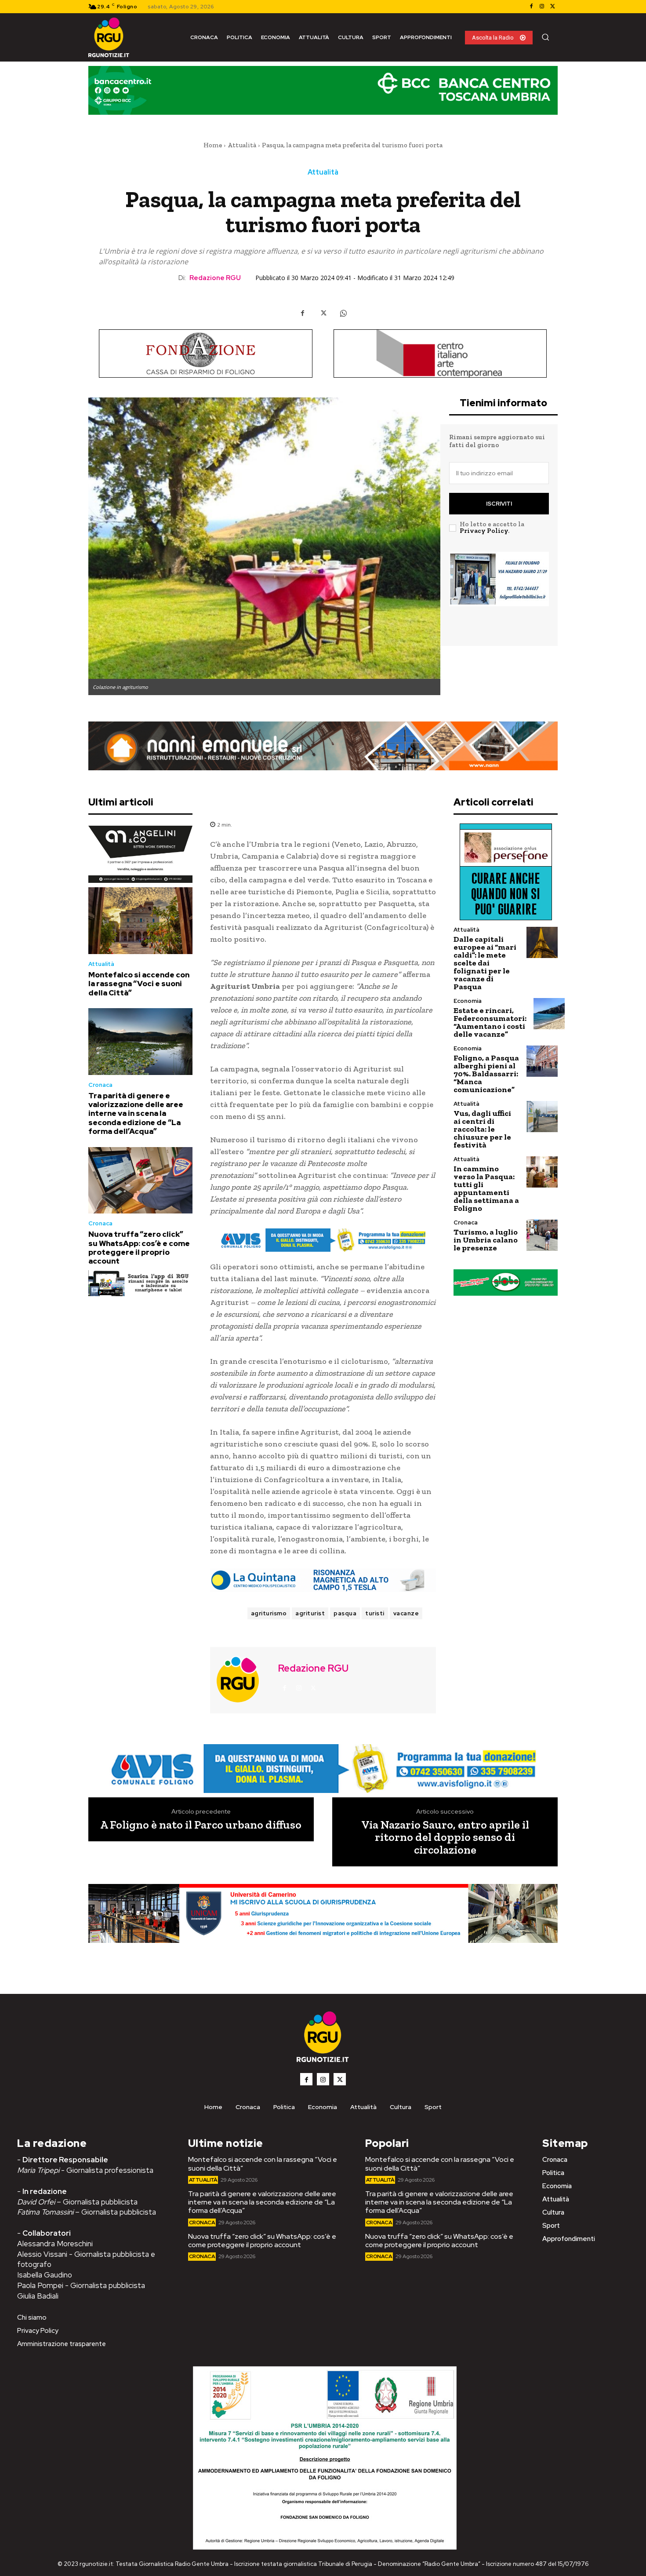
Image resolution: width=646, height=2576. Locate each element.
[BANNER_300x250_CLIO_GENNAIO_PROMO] (499, 593)
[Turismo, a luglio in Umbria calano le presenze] (542, 1235)
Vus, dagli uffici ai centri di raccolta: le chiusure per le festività (482, 1129)
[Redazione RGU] (243, 1679)
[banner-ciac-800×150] (440, 353)
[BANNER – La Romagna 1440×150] (323, 1240)
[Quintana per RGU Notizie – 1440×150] (323, 1580)
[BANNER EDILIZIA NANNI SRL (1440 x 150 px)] (323, 746)
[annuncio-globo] (506, 1282)
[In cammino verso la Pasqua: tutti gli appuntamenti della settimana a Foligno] (542, 1172)
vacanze (406, 1613)
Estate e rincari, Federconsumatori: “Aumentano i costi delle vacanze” (490, 1022)
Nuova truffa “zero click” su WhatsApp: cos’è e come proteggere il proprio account (139, 1248)
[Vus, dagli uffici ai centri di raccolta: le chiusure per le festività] (542, 1117)
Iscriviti (499, 504)
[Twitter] (552, 7)
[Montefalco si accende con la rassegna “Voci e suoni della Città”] (140, 921)
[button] (545, 37)
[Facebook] (531, 7)
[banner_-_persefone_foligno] (506, 872)
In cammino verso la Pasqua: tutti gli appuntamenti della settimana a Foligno (486, 1188)
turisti (375, 1613)
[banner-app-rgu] (140, 1283)
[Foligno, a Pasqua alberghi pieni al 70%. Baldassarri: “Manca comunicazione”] (542, 1061)
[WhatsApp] (343, 313)
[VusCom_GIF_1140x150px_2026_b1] (323, 97)
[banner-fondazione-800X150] (206, 353)
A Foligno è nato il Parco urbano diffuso (201, 1825)
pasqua (345, 1613)
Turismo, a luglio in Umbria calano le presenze (486, 1240)
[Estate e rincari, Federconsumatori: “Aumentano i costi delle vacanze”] (549, 1014)
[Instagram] (542, 7)
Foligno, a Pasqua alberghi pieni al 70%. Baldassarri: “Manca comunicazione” (486, 1074)
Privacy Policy (484, 531)
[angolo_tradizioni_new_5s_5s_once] (140, 854)
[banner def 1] (323, 1924)
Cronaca (100, 1085)
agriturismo (269, 1613)
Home (213, 145)
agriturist (310, 1613)
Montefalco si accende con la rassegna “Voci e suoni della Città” (139, 984)
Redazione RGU (215, 278)
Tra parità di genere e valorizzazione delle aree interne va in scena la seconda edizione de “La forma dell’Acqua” (136, 1114)
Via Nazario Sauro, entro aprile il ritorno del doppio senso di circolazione (445, 1837)
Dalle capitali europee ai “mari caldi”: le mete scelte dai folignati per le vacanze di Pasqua (485, 963)
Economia (468, 1001)
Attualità (242, 145)
